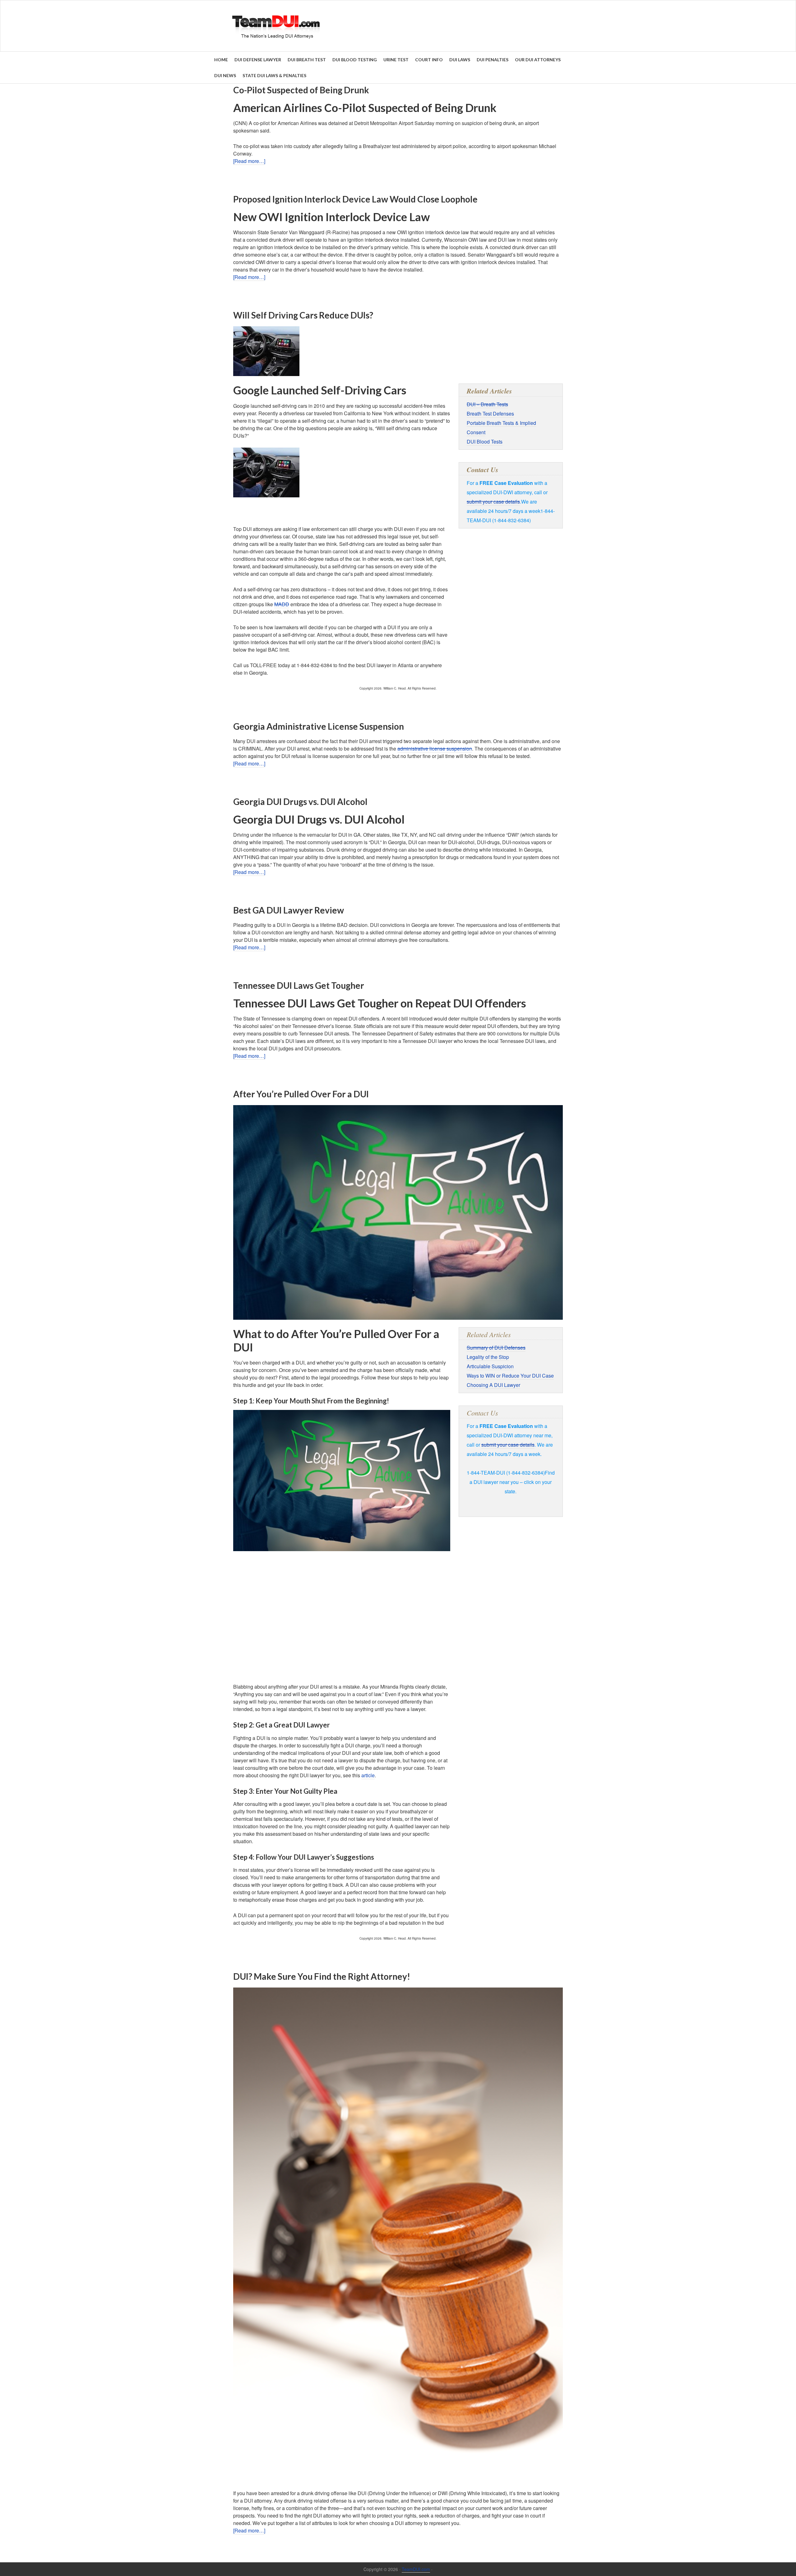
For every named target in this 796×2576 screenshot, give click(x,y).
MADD (282, 604)
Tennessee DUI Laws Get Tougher (299, 985)
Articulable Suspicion (490, 1366)
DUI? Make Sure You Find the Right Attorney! (322, 1976)
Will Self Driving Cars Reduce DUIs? (303, 315)
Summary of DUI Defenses (496, 1348)
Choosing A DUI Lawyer (493, 1385)
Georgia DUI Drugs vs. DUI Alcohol (300, 802)
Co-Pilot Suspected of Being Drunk (301, 90)
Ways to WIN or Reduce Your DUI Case (510, 1376)
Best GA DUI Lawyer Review (289, 910)
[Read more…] (249, 161)
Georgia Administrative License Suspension (319, 726)
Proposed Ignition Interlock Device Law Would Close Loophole (355, 199)
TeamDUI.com (416, 2569)
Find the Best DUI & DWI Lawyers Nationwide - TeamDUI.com (398, 26)
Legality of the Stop (488, 1357)
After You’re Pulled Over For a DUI (301, 1094)
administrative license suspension (435, 749)
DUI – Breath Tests (487, 404)
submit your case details (493, 502)
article (368, 1775)
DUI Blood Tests (485, 442)
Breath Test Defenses (490, 414)
